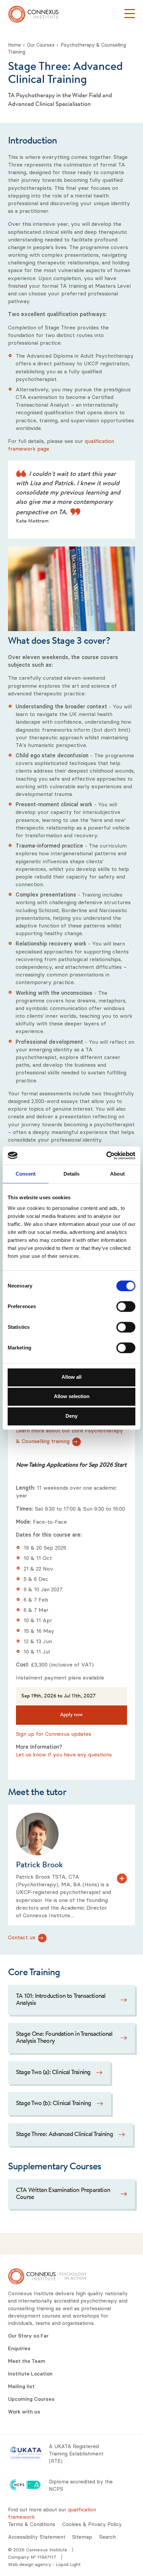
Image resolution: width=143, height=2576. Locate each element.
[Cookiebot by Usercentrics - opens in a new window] (106, 1156)
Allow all (71, 1377)
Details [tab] (72, 1174)
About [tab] (117, 1174)
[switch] (126, 1306)
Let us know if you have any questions (64, 1754)
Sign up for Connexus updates (54, 1734)
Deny (71, 1416)
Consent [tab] (26, 1174)
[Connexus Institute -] (33, 14)
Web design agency (30, 2564)
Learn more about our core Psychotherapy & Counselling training (70, 1436)
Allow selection (72, 1396)
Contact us (22, 1937)
